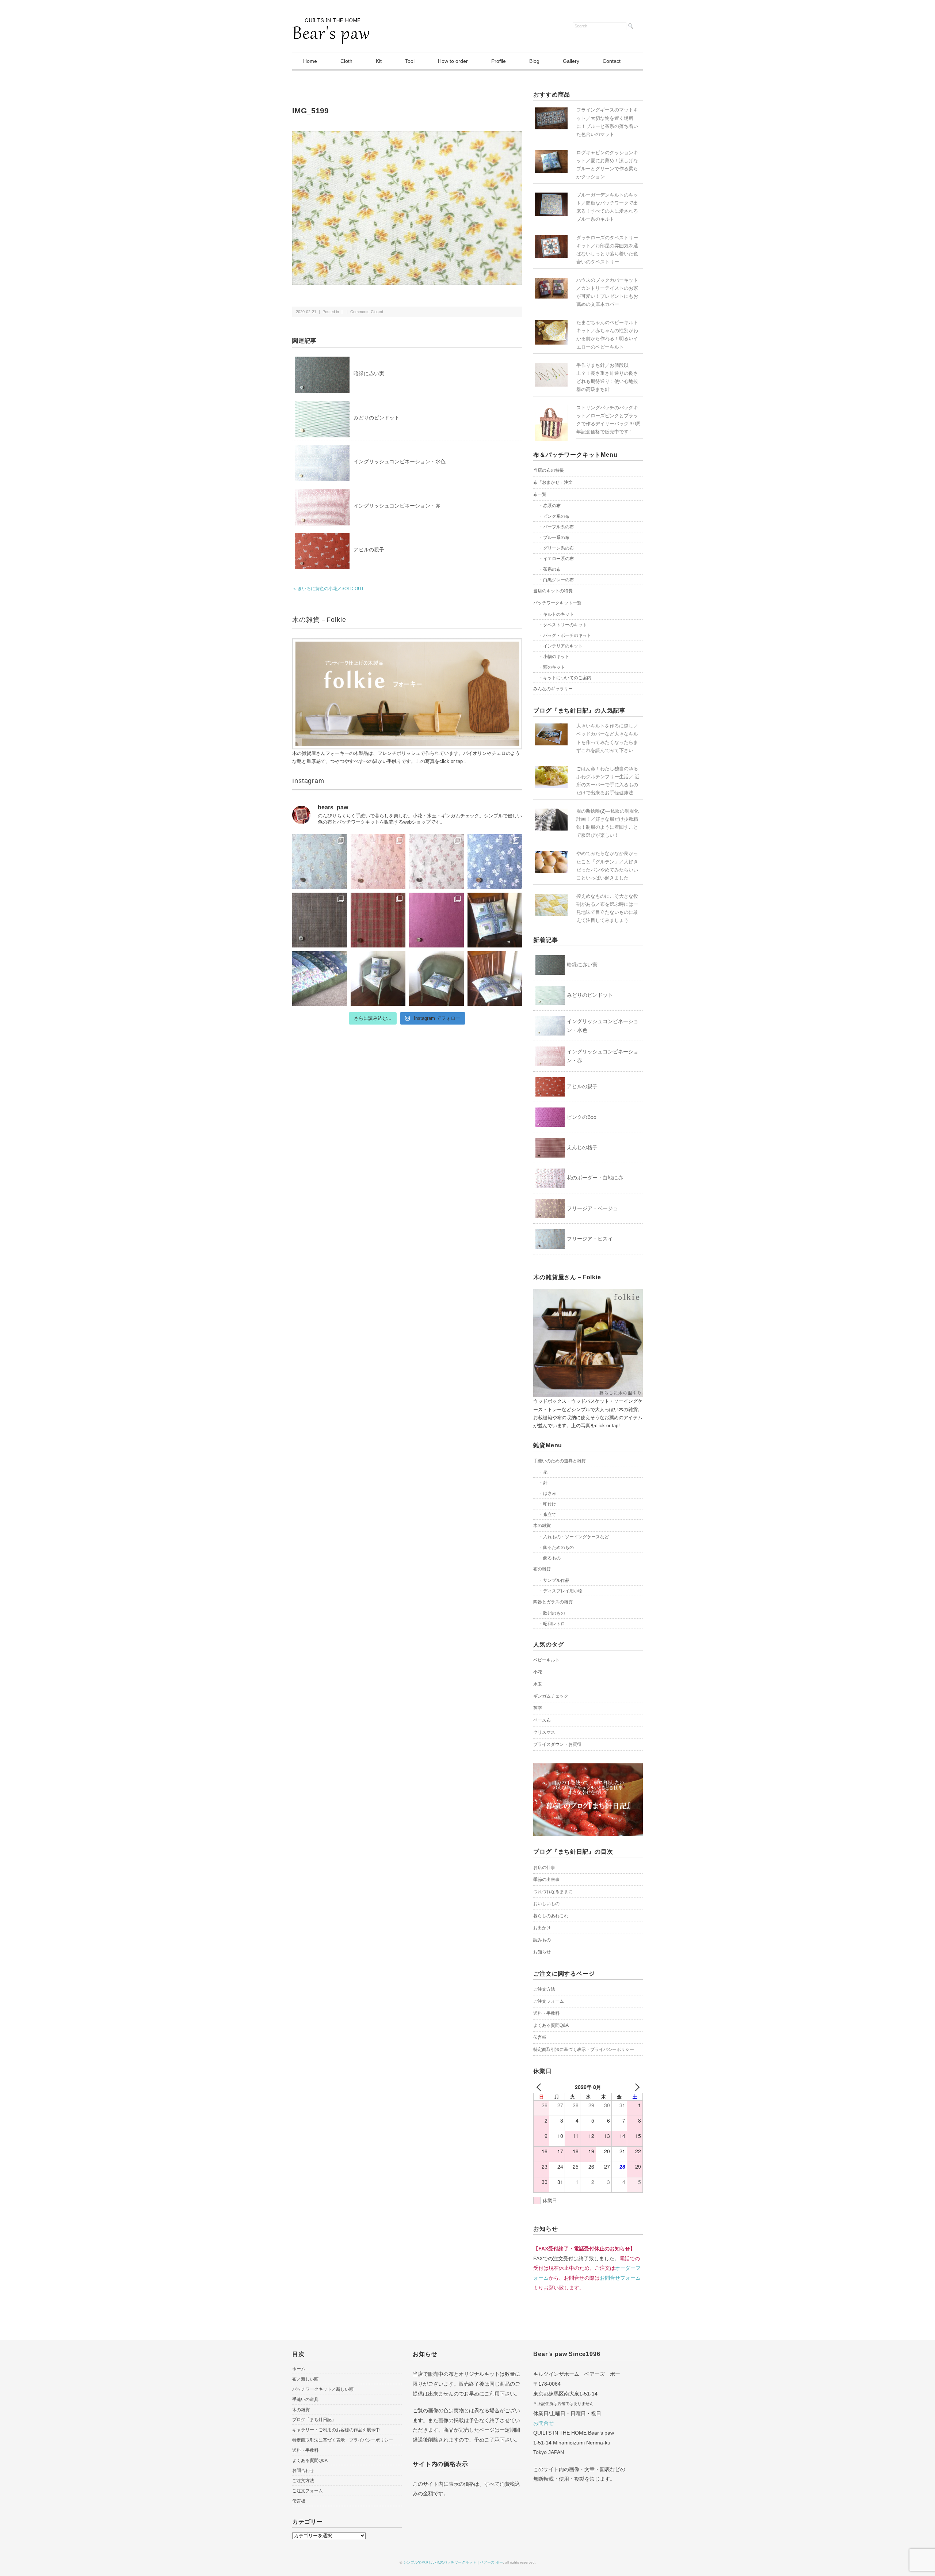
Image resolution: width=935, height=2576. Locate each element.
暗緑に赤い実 (369, 373)
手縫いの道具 (305, 2400)
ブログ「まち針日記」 (314, 2420)
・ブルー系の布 (554, 537)
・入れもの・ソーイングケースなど (574, 1537)
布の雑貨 (542, 1569)
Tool (410, 61)
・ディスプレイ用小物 (561, 1591)
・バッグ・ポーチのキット (565, 635)
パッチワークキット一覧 (557, 603)
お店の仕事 (544, 1868)
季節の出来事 (546, 1880)
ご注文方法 (544, 1989)
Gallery (571, 61)
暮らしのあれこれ (551, 1916)
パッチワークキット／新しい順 (323, 2389)
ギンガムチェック (551, 1696)
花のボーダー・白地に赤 (595, 1178)
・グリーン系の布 (556, 548)
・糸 (543, 1472)
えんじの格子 (582, 1147)
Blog (534, 61)
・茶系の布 (550, 569)
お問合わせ (303, 2470)
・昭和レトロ (552, 1624)
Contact (612, 61)
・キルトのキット (556, 614)
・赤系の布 (550, 506)
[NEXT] (636, 2087)
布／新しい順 (305, 2379)
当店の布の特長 (549, 470)
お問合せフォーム (620, 2278)
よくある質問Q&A (551, 2025)
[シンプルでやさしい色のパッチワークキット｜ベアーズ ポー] (331, 23)
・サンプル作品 (554, 1580)
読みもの (542, 1940)
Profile (499, 61)
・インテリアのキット (561, 646)
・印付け (547, 1504)
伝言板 (540, 2037)
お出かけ (542, 1928)
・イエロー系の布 (556, 559)
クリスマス (544, 1732)
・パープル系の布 (556, 527)
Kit (379, 61)
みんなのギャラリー (553, 689)
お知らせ (542, 1952)
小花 (538, 1672)
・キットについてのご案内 (565, 678)
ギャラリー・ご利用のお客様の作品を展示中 (336, 2430)
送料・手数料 (546, 2013)
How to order (453, 61)
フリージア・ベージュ (592, 1208)
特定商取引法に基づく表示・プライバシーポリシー (584, 2049)
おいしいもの (546, 1904)
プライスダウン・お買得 (557, 1744)
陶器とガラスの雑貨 (553, 1602)
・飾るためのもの (556, 1547)
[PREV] (540, 2087)
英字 (538, 1708)
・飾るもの (550, 1558)
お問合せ (543, 2423)
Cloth (346, 61)
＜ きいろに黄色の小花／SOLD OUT (328, 589)
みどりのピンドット (377, 418)
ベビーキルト (546, 1660)
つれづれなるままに (553, 1892)
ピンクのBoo (582, 1117)
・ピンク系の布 (554, 516)
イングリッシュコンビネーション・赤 (397, 506)
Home (310, 61)
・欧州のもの (552, 1613)
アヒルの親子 (369, 550)
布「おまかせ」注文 (553, 482)
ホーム (299, 2369)
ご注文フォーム (549, 2001)
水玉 (538, 1684)
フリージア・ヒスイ (590, 1239)
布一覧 (540, 494)
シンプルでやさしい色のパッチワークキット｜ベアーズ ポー (453, 2562)
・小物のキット (554, 657)
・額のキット (552, 667)
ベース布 (542, 1720)
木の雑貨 (542, 1526)
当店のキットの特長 (553, 591)
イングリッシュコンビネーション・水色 (400, 461)
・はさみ (547, 1493)
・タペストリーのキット (563, 625)
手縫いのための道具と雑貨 (560, 1461)
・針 (543, 1483)
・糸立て (547, 1515)
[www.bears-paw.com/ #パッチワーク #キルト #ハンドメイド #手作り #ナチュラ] (320, 862)
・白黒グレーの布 (556, 580)
